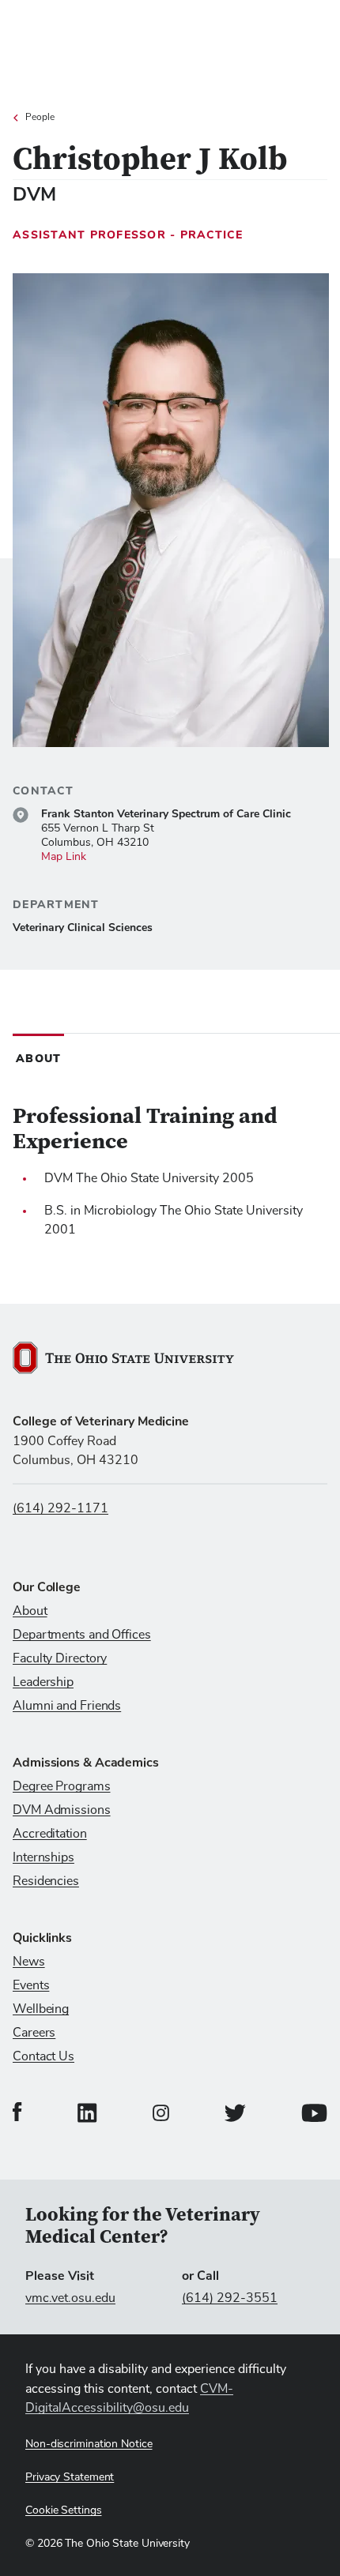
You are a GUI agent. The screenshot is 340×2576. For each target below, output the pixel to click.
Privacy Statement (70, 2477)
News (29, 1962)
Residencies (46, 1881)
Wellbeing (41, 2009)
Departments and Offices (82, 1635)
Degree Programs (62, 1786)
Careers (34, 2033)
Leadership (43, 1682)
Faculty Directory (60, 1658)
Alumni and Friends (67, 1706)
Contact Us (43, 2056)
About (30, 1611)
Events (31, 1985)
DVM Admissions (62, 1810)
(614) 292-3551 (230, 2298)
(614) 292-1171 (60, 1508)
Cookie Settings (64, 2510)
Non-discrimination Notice (89, 2444)
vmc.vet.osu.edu (70, 2298)
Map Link (64, 857)
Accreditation (50, 1834)
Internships (43, 1857)
